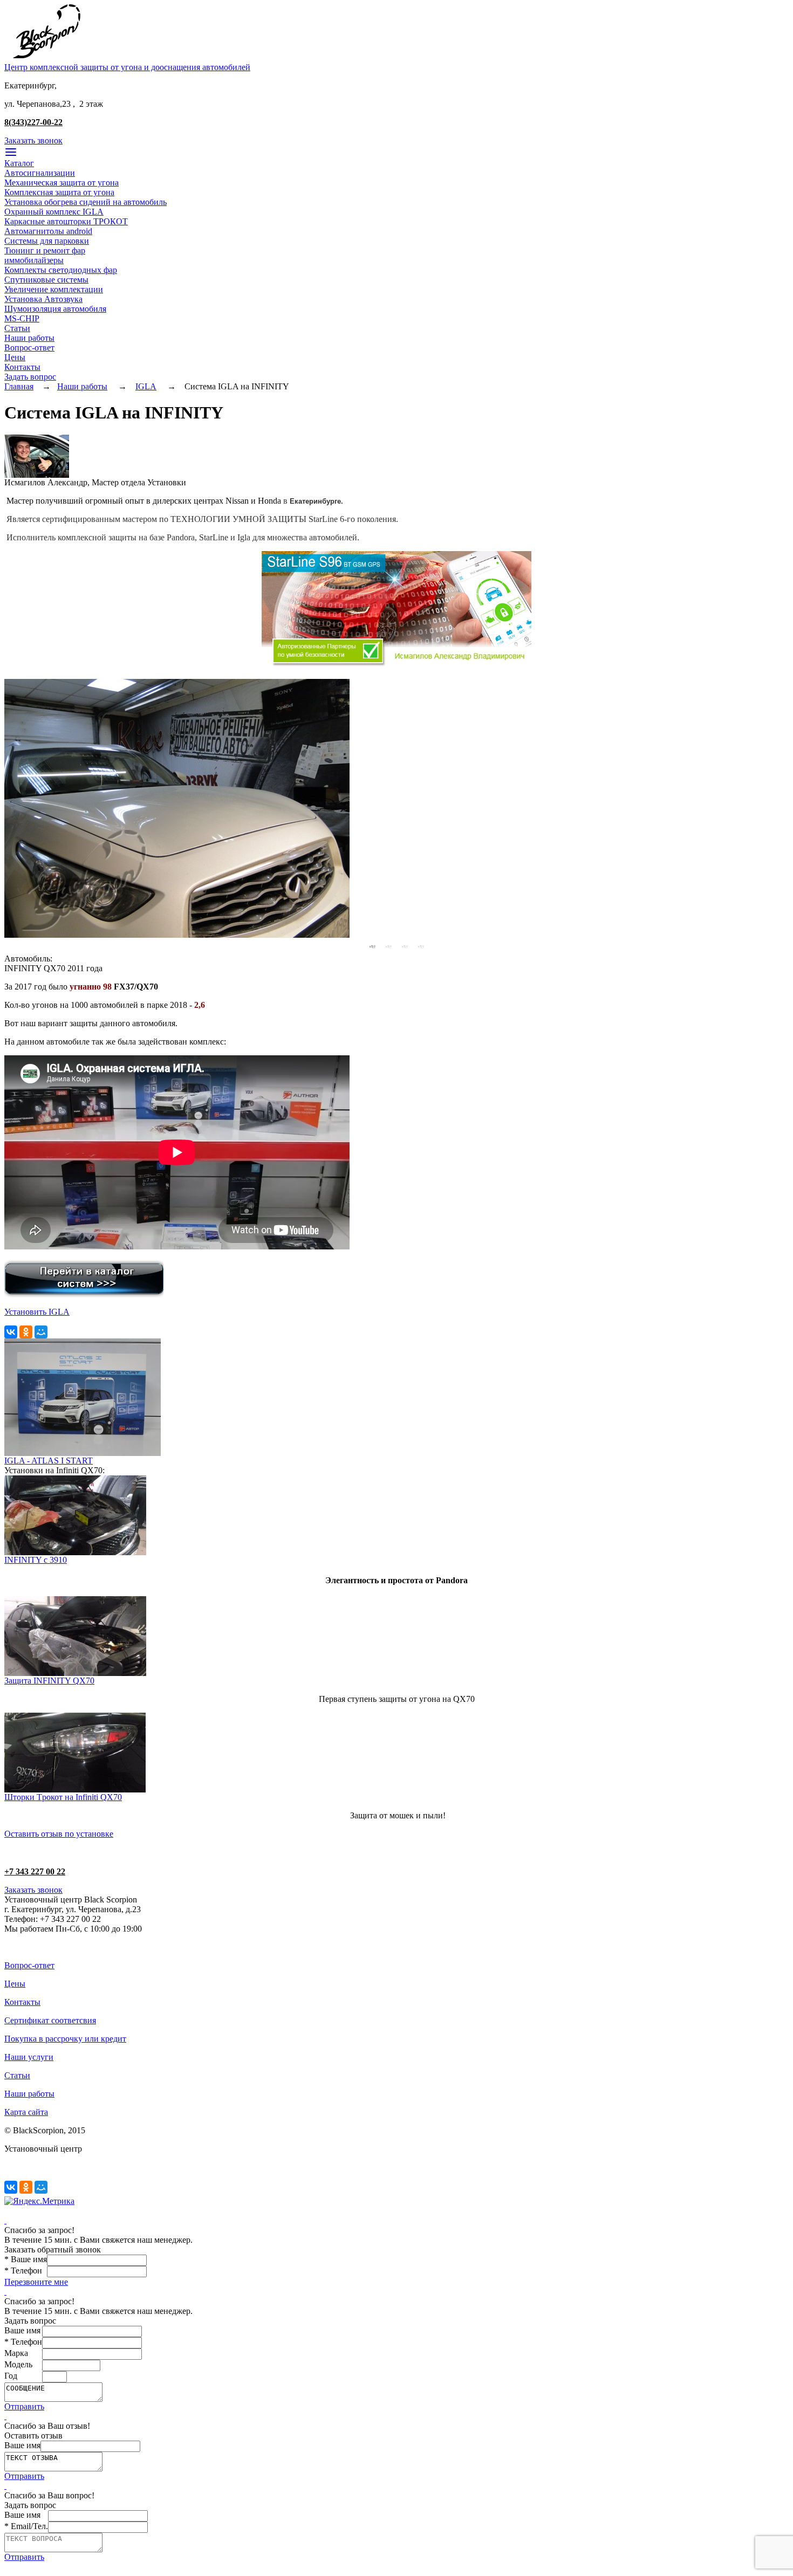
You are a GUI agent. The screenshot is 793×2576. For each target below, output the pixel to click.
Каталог (19, 163)
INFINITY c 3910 (36, 1560)
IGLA (146, 386)
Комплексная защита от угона (59, 192)
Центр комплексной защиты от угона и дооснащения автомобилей (127, 67)
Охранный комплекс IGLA (54, 212)
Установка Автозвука (43, 299)
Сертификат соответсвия (50, 2020)
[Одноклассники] (26, 1332)
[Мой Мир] (41, 1332)
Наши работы (29, 338)
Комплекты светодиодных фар (61, 270)
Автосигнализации (40, 173)
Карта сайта (26, 2112)
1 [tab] (372, 946)
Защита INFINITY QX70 (49, 1681)
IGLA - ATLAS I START (49, 1461)
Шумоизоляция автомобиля (55, 309)
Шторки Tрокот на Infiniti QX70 (63, 1797)
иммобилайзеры (34, 260)
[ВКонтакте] (11, 1332)
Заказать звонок (33, 140)
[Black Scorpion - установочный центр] (46, 60)
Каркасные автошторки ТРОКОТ (66, 221)
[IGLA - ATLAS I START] (83, 1453)
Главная (19, 386)
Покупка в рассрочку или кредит (65, 2039)
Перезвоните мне (36, 2282)
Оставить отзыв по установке (59, 1834)
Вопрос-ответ (29, 348)
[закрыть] (5, 2220)
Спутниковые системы (46, 280)
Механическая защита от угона (61, 183)
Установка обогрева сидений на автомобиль (86, 202)
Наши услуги (29, 2057)
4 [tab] (421, 946)
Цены (15, 357)
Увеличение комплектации (54, 289)
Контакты (22, 367)
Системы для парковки (47, 241)
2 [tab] (388, 946)
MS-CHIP (22, 318)
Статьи (17, 328)
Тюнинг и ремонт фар (45, 250)
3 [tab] (405, 946)
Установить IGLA (37, 1312)
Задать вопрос (30, 377)
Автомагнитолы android (48, 231)
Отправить (24, 2406)
